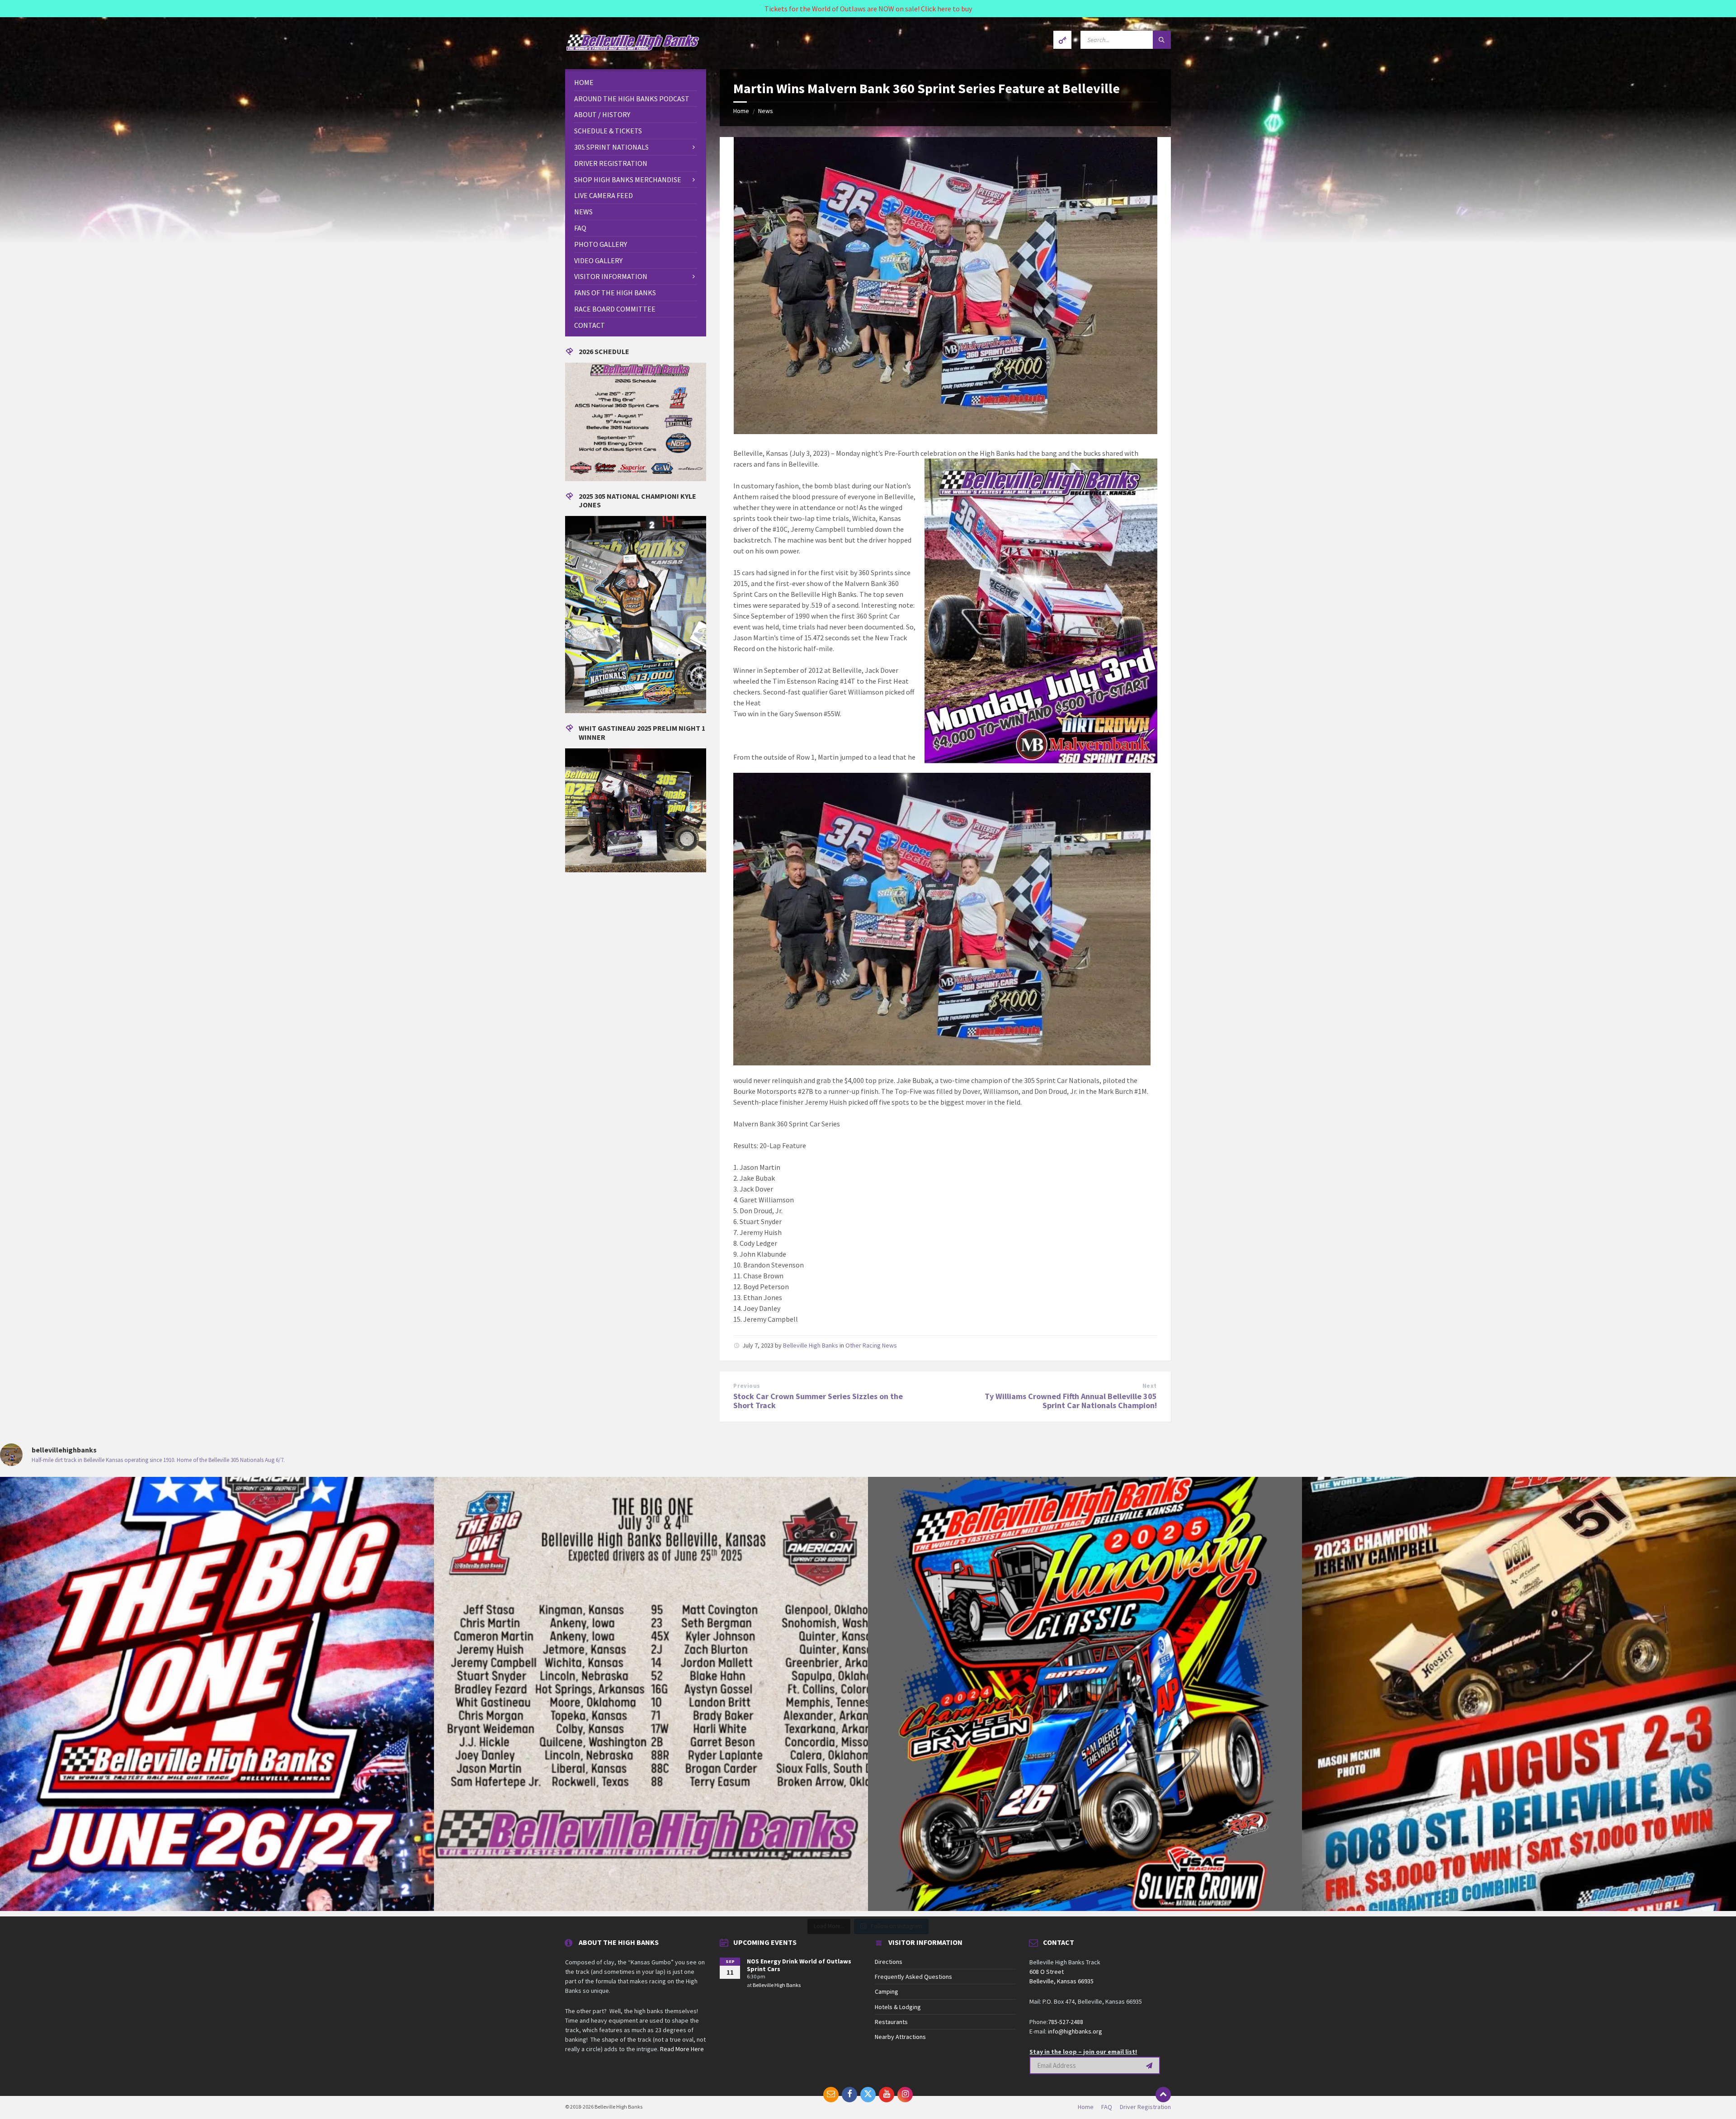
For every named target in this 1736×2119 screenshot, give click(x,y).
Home (741, 111)
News (766, 111)
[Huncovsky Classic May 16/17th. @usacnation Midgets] (1085, 1694)
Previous (747, 1386)
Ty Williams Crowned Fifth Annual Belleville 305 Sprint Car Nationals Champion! (1071, 1401)
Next (1150, 1386)
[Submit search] (1162, 40)
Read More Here (682, 2049)
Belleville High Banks (811, 1345)
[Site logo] (633, 51)
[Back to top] (1163, 2095)
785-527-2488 (1066, 2022)
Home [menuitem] (1086, 2107)
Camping (887, 1991)
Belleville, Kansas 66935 (1061, 1981)
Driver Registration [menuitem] (1145, 2107)
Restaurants (891, 2022)
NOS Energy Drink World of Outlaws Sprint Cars (799, 1965)
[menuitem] (636, 83)
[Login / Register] (1062, 40)
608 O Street (1047, 1972)
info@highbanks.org (1075, 2031)
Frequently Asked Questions (913, 1977)
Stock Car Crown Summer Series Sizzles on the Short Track (818, 1401)
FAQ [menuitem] (1107, 2107)
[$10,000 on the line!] (651, 1694)
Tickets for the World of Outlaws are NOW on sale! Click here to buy (868, 9)
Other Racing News (871, 1345)
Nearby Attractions (900, 2037)
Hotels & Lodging (898, 2007)
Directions (889, 1962)
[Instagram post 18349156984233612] (217, 1694)
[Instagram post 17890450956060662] (1519, 1694)
